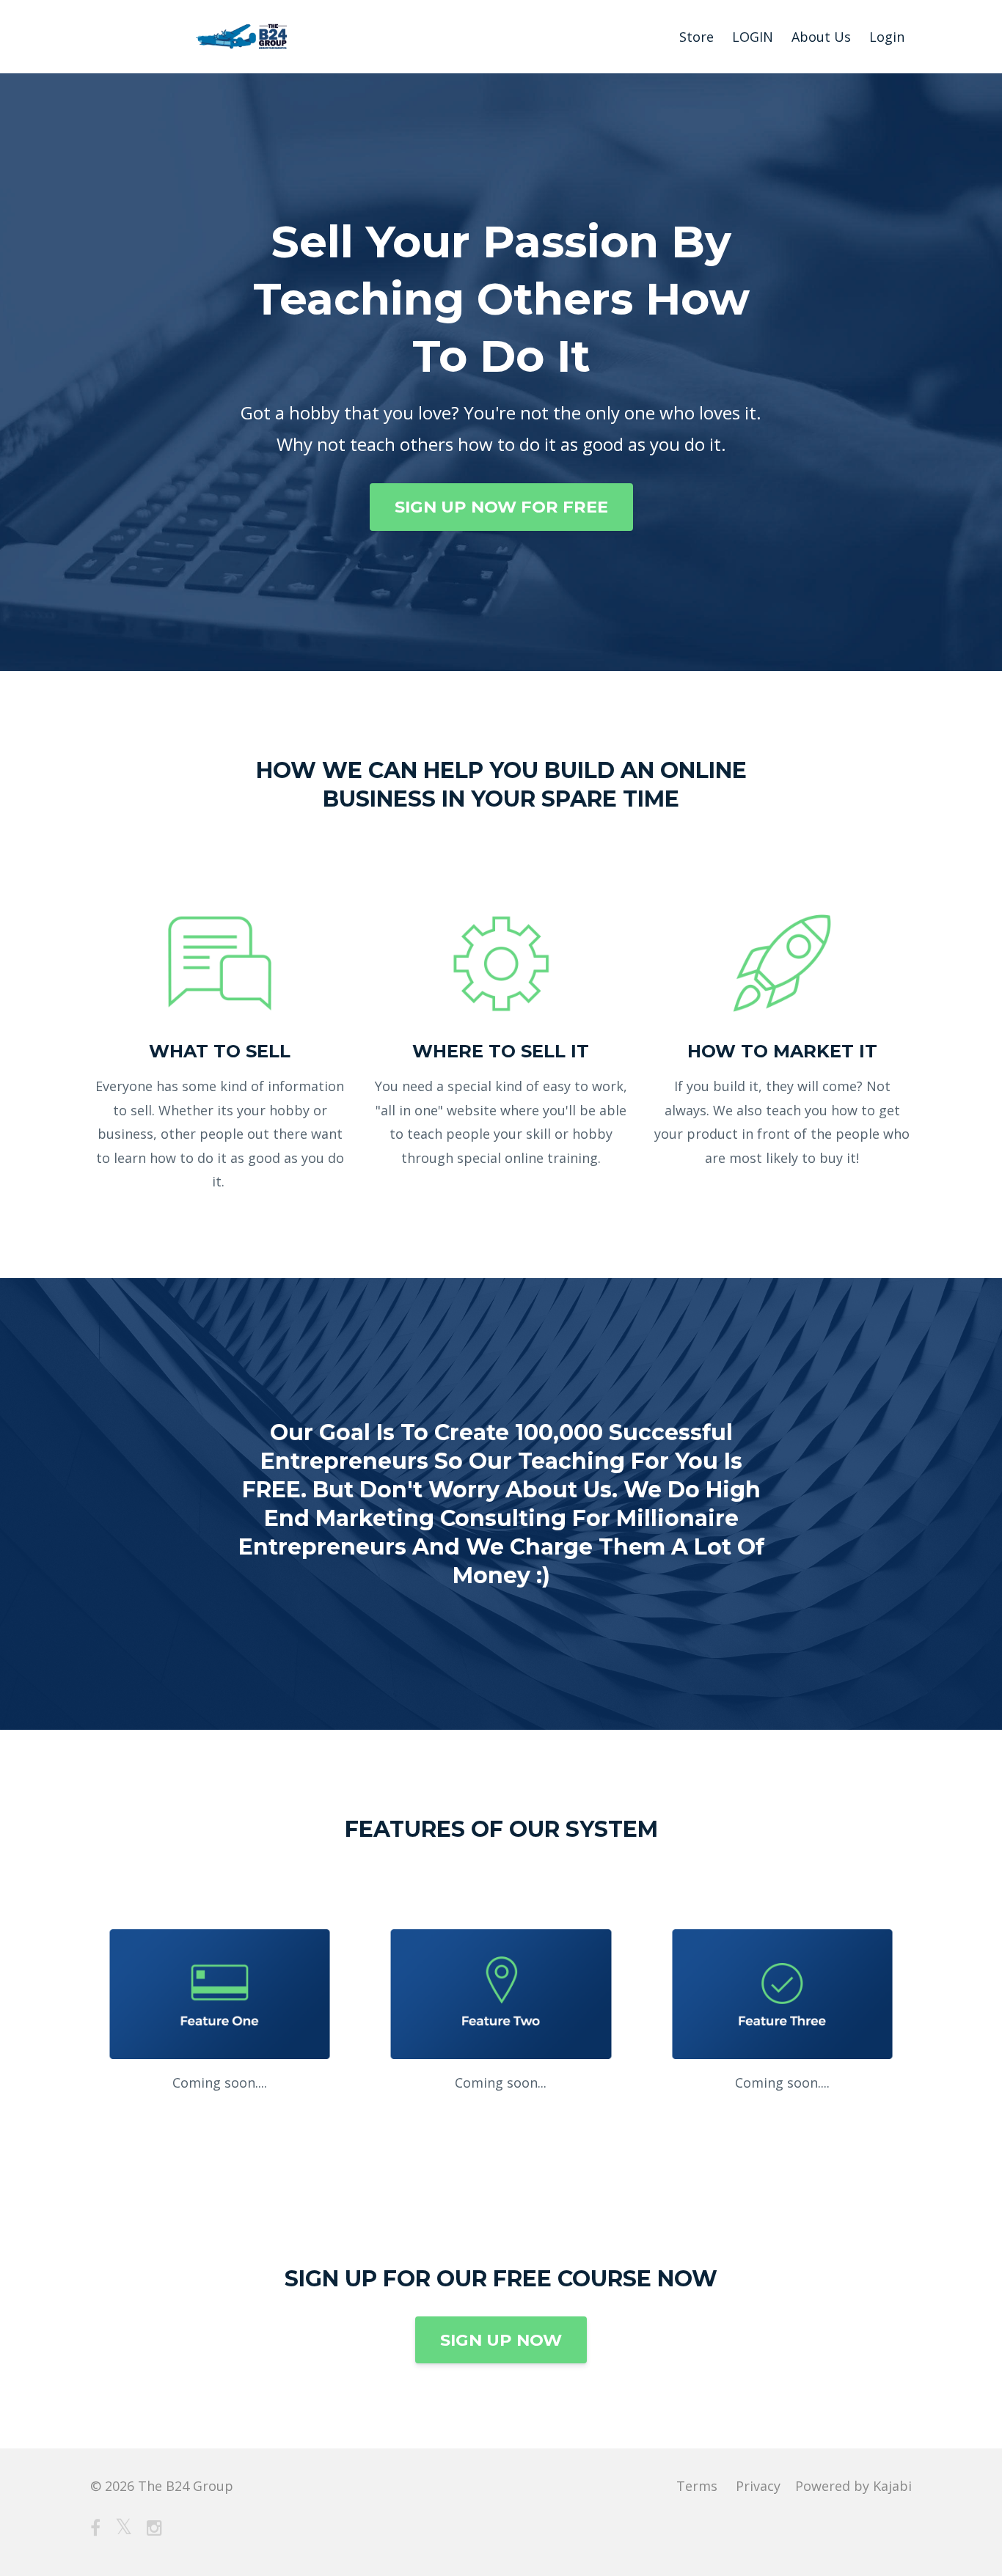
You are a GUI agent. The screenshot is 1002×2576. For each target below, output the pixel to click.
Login (887, 37)
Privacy (758, 2486)
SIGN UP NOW (501, 2340)
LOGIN (753, 37)
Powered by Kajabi (853, 2486)
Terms (697, 2486)
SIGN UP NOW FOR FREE (501, 507)
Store (696, 37)
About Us (821, 37)
